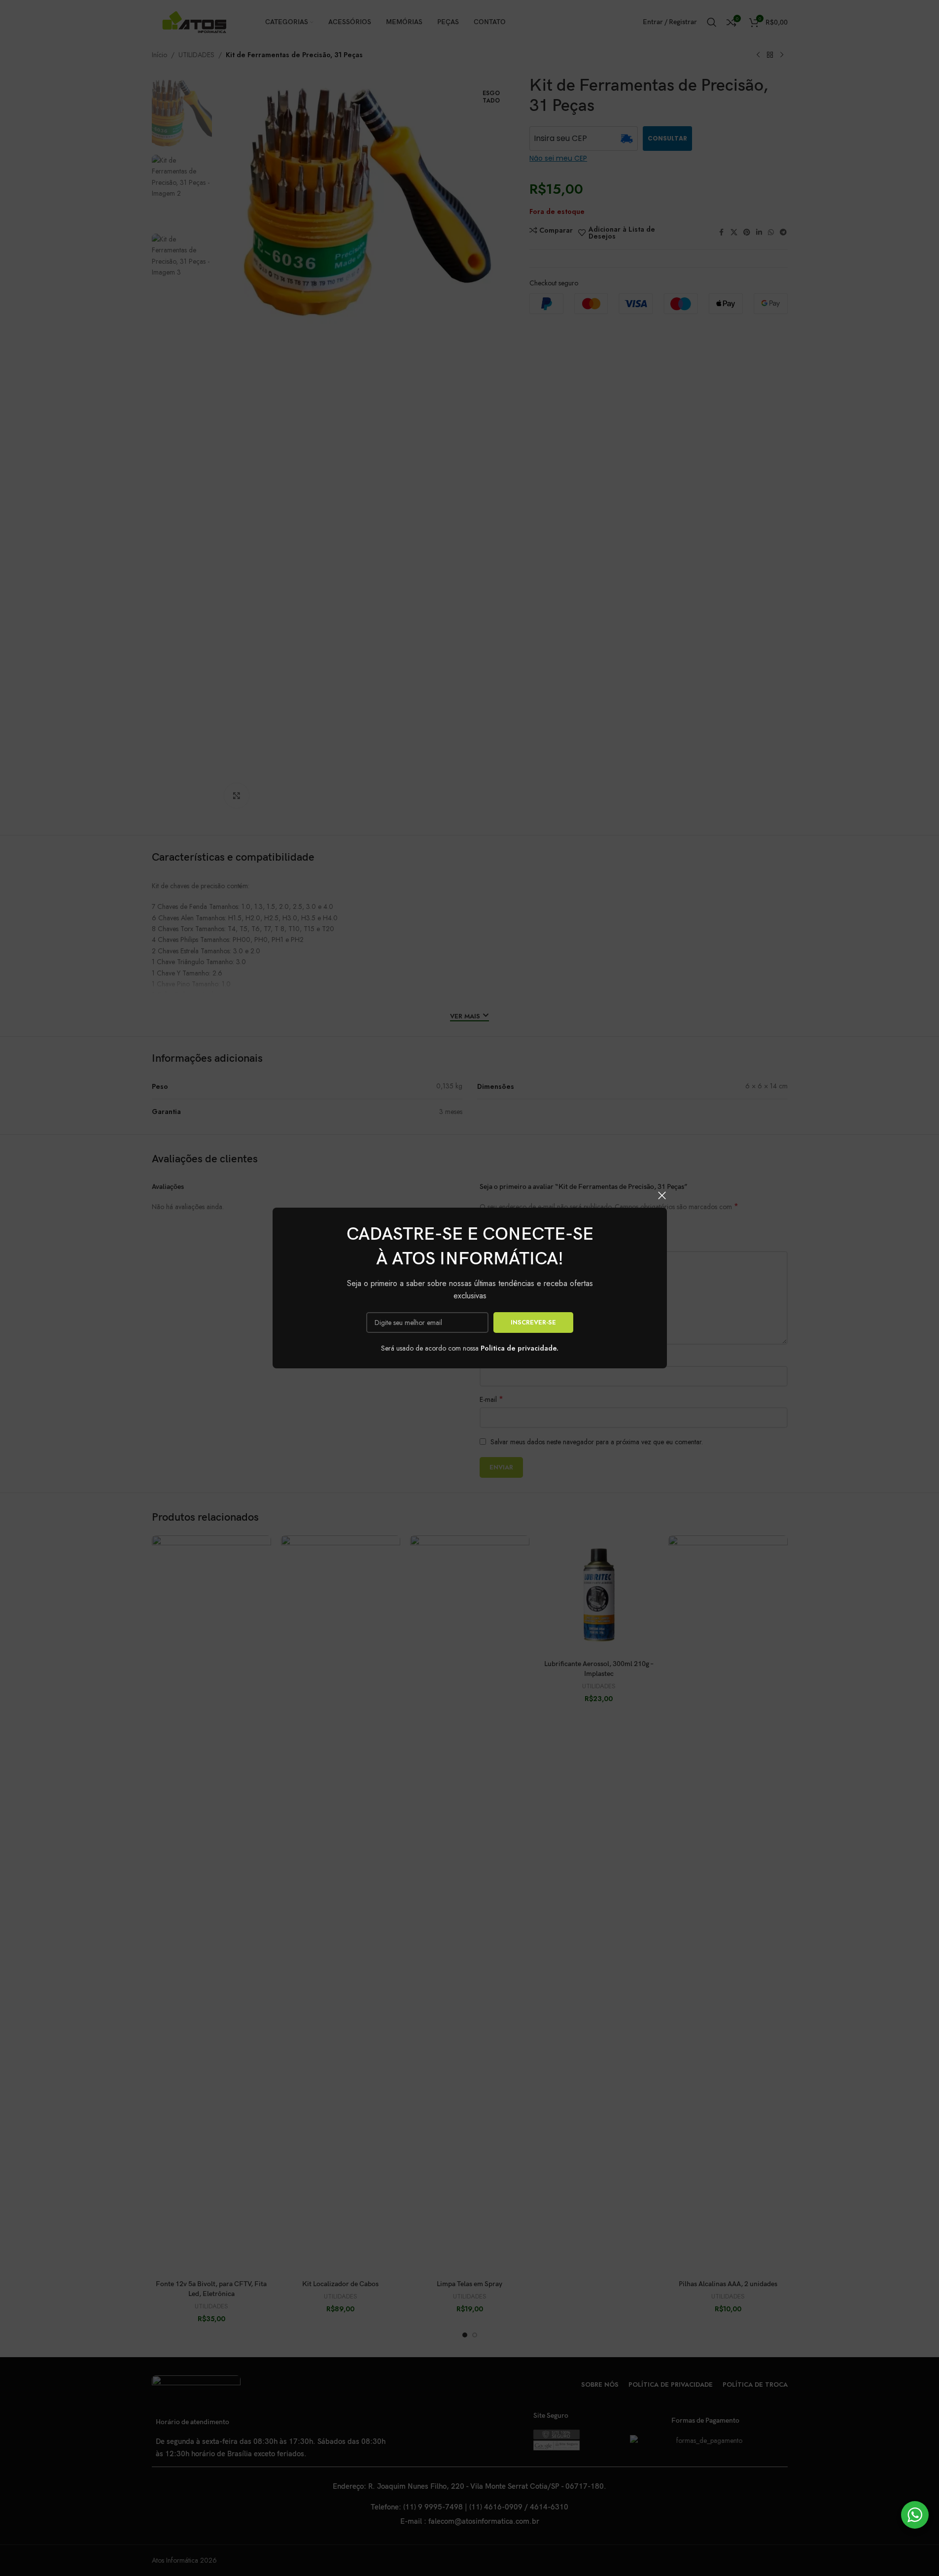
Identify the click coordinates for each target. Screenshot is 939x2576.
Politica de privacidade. (520, 1348)
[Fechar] (662, 1195)
